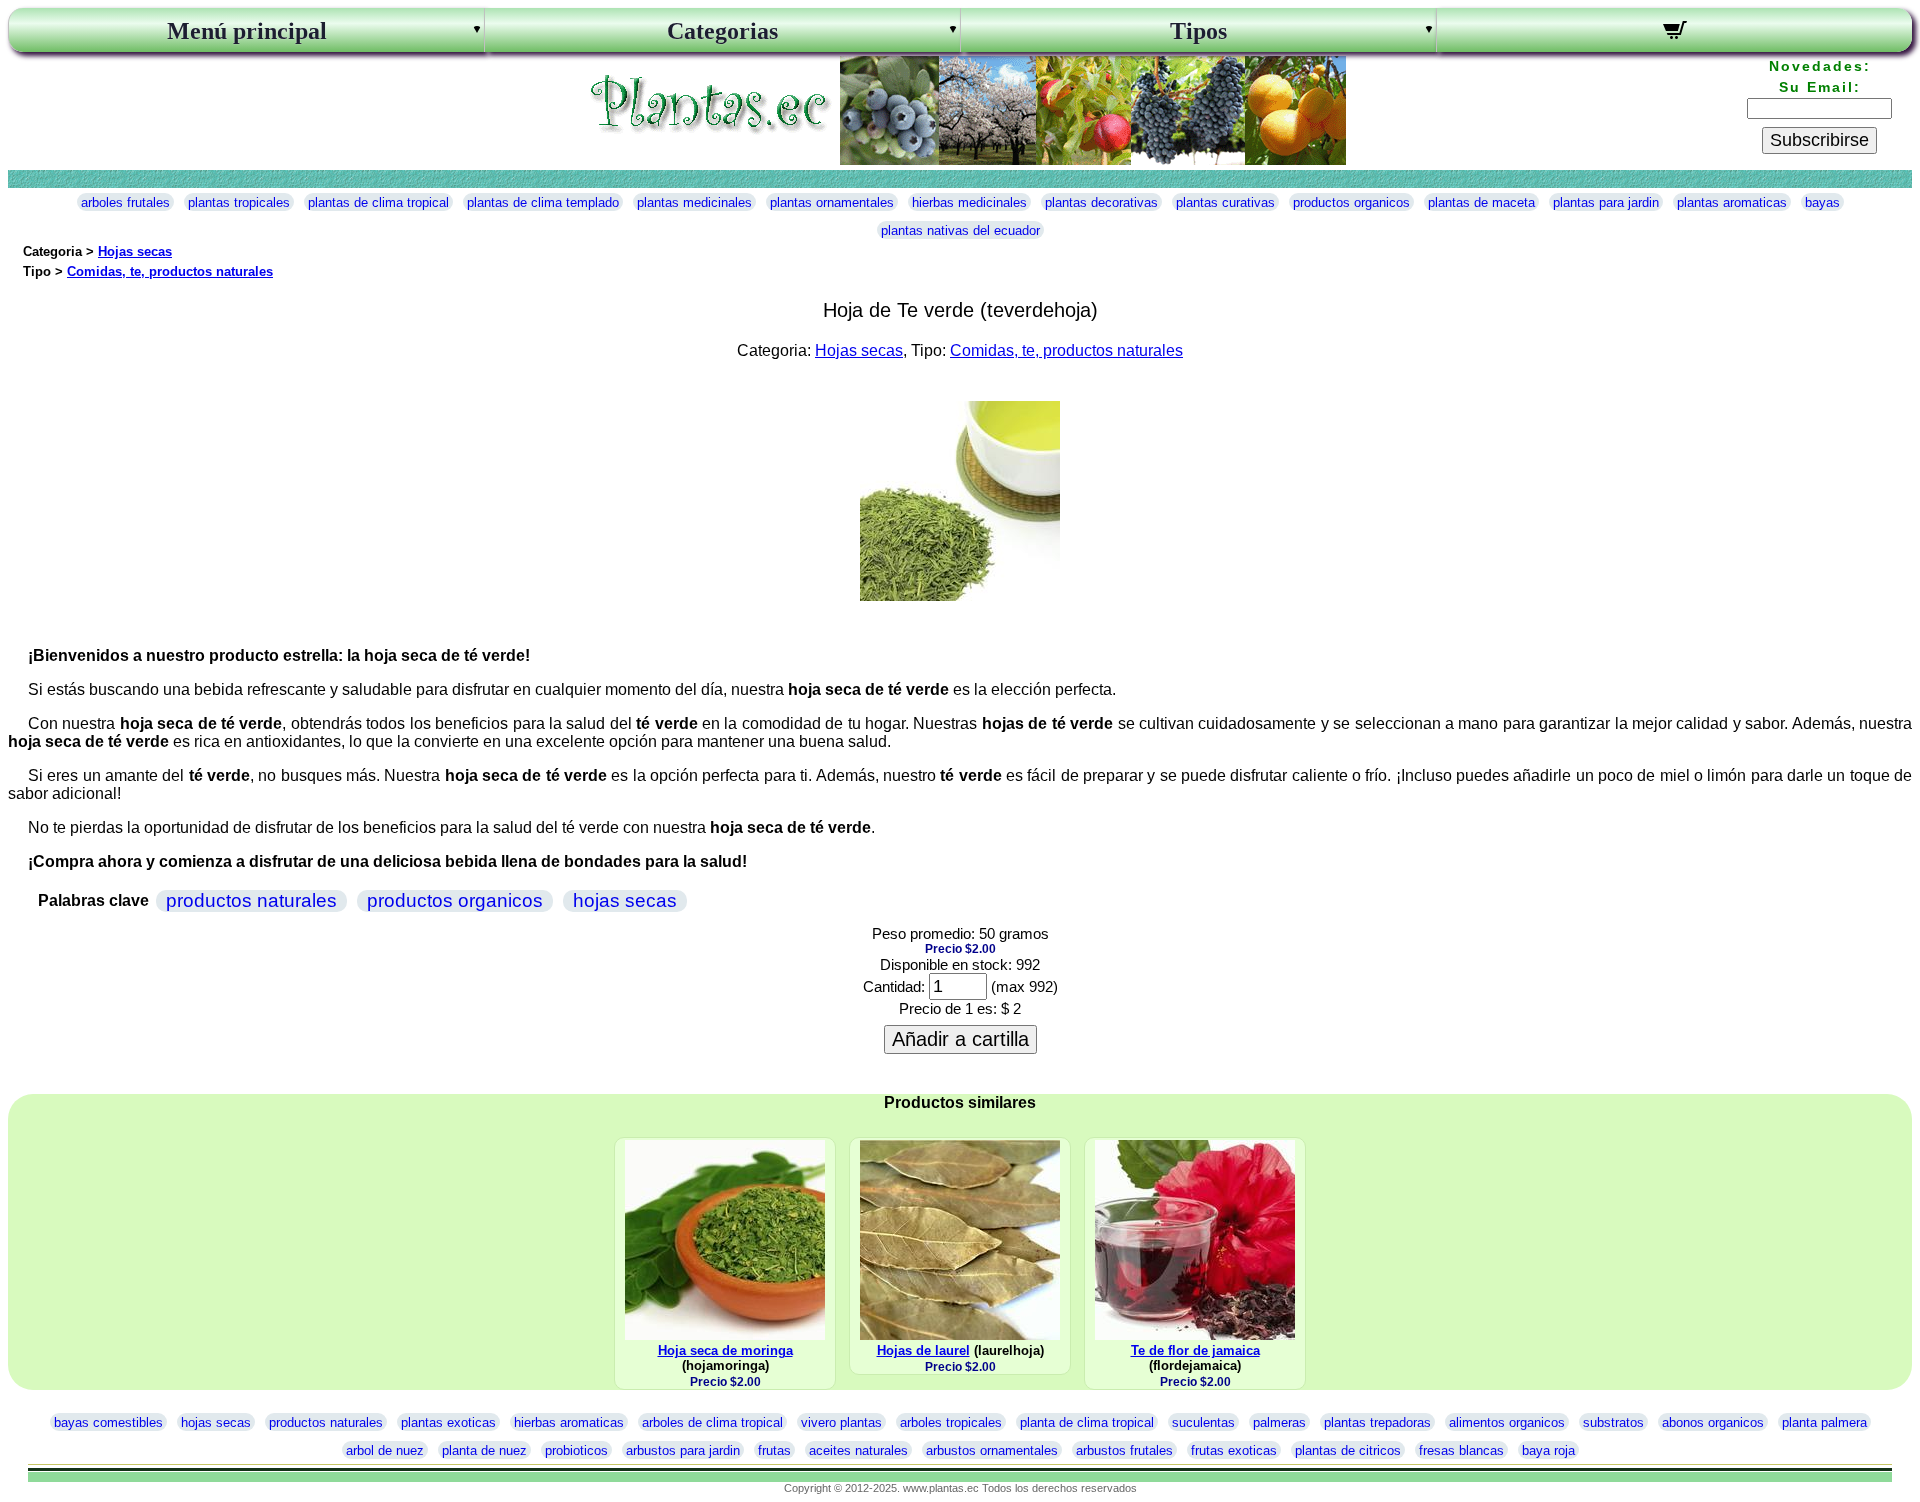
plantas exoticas (448, 1422)
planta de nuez (484, 1450)
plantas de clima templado (543, 202)
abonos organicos (1713, 1422)
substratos (1613, 1422)
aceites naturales (858, 1450)
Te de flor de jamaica (1195, 1350)
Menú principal (247, 31)
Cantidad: (894, 986)
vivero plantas (841, 1422)
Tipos (1198, 31)
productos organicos (1351, 202)
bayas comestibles (108, 1422)
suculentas (1203, 1422)
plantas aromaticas (1732, 202)
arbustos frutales (1124, 1450)
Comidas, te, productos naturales (170, 271)
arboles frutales (125, 202)
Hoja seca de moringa (725, 1350)
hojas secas (625, 900)
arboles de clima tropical (712, 1422)
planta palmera (1824, 1422)
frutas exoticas (1234, 1450)
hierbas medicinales (969, 202)
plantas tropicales (239, 202)
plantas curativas (1225, 202)
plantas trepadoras (1377, 1422)
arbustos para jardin (683, 1450)
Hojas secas (135, 251)
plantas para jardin (1606, 202)
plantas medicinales (694, 202)
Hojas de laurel (923, 1350)
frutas (774, 1450)
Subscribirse (1819, 140)
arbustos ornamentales (992, 1450)
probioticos (576, 1450)
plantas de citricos (1348, 1450)
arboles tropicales (951, 1422)
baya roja (1548, 1450)
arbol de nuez (385, 1450)
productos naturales (251, 900)
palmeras (1279, 1422)
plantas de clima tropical (378, 202)
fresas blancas (1461, 1450)
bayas (1822, 202)
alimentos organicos (1507, 1422)
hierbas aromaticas (569, 1422)
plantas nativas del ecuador (960, 230)
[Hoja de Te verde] (960, 595)
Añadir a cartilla (960, 1039)
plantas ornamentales (832, 202)
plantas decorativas (1101, 202)
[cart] (1674, 33)
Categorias (722, 31)
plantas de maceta (1481, 202)
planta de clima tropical (1087, 1422)
